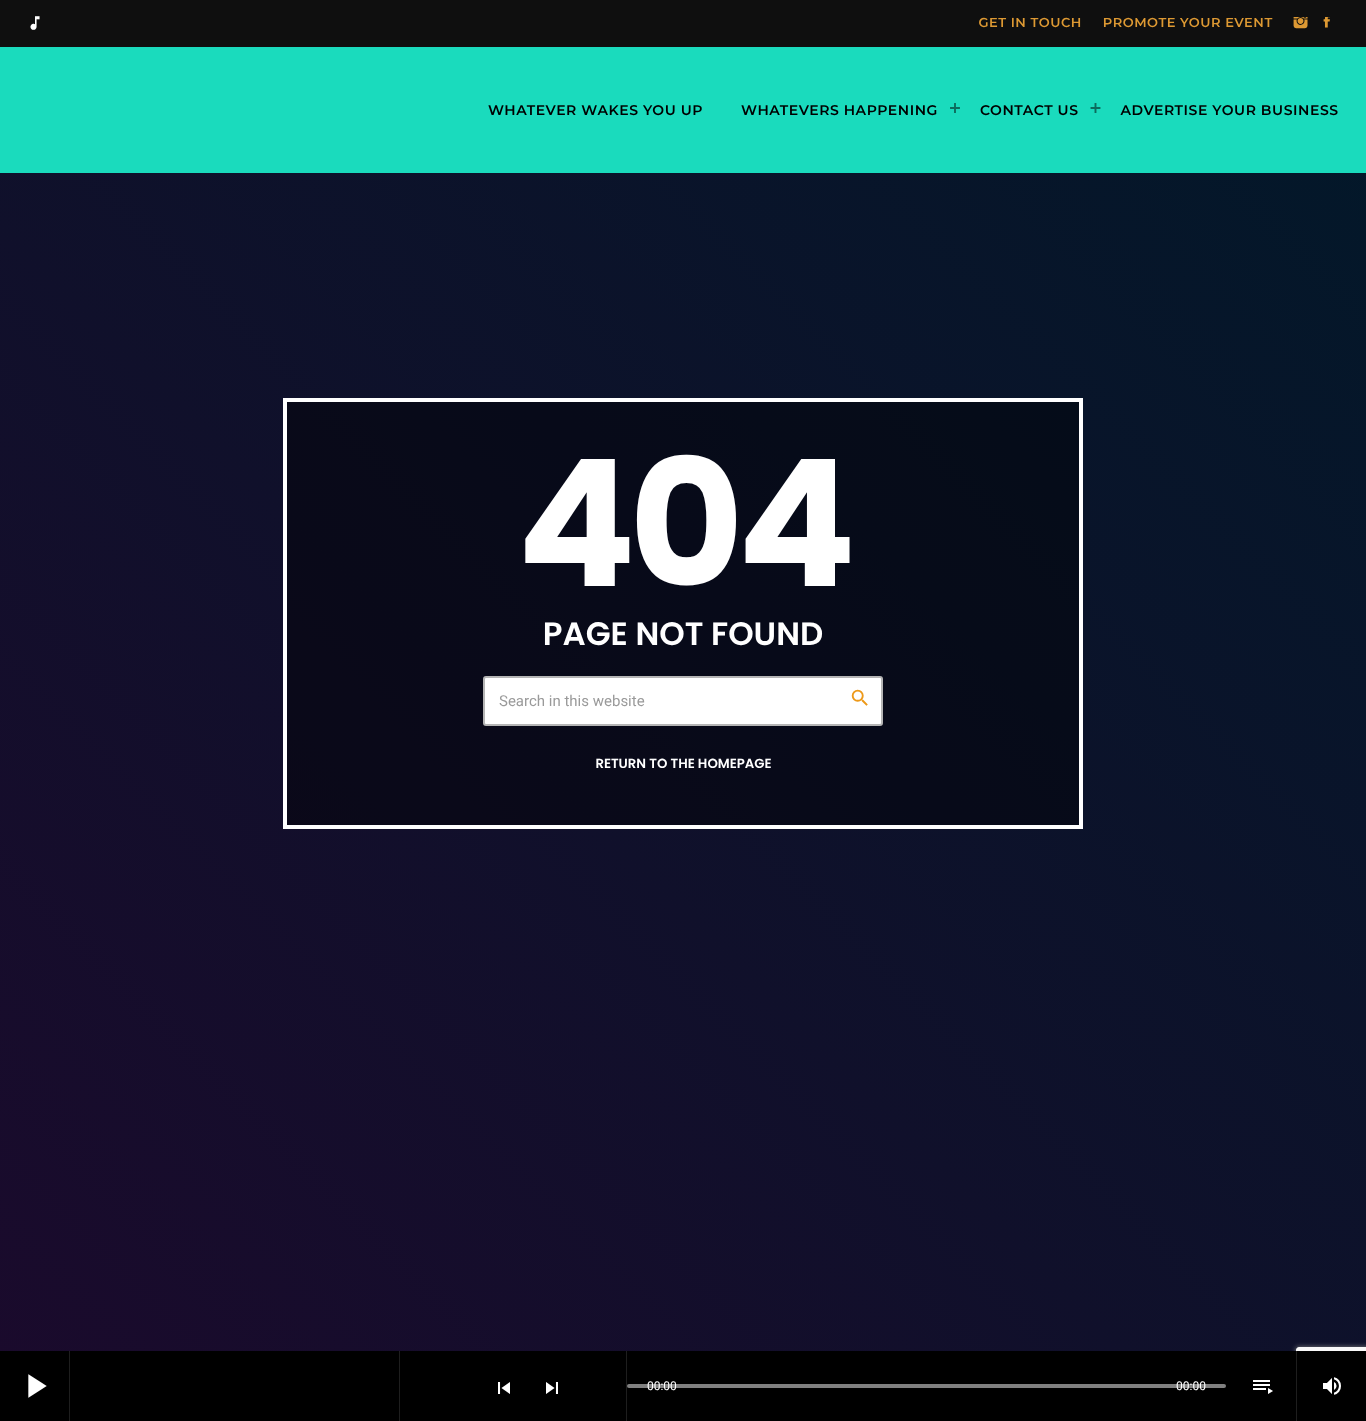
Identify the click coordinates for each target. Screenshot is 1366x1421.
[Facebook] (1327, 24)
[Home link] (244, 110)
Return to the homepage (683, 763)
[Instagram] (1301, 24)
